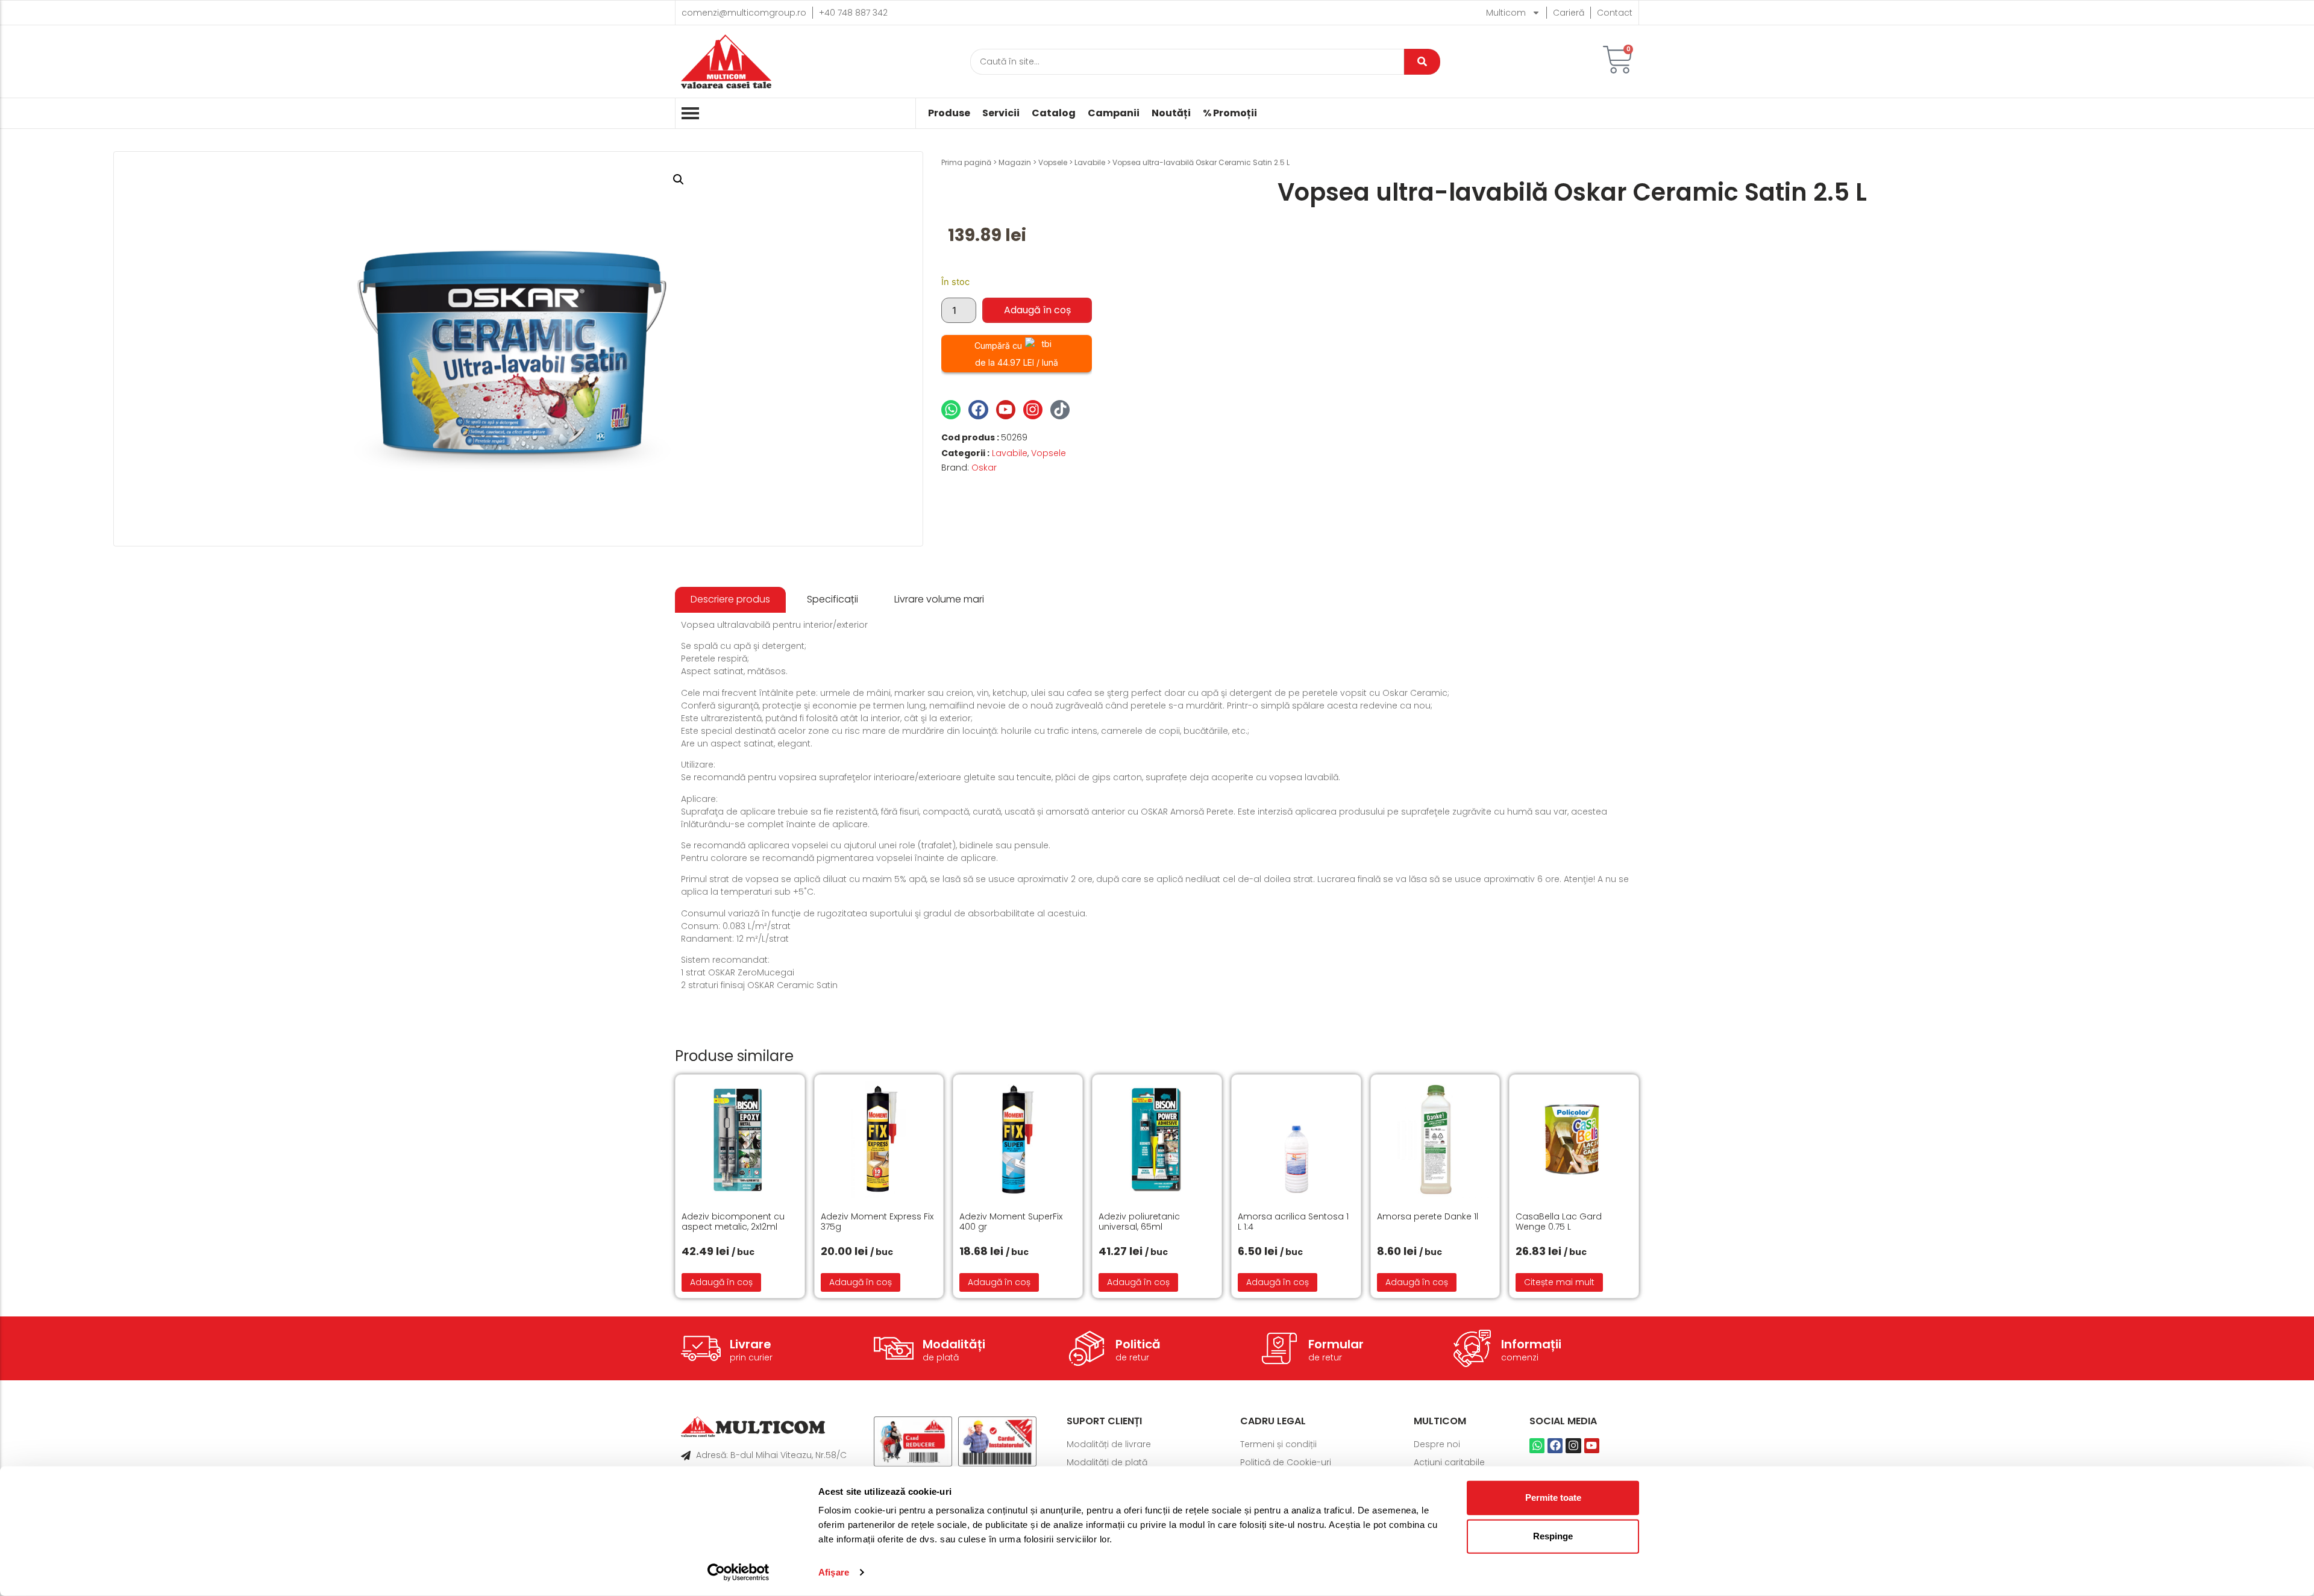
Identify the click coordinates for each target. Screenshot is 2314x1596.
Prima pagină (966, 162)
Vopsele (1053, 162)
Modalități (954, 1344)
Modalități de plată (1107, 1462)
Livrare (751, 1344)
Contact (1615, 13)
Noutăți (1171, 113)
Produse (949, 113)
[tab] (730, 600)
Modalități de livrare (1109, 1444)
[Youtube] (1006, 410)
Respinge (1553, 1536)
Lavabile (1090, 162)
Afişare (834, 1572)
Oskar (984, 468)
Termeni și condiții (1278, 1444)
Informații (1531, 1344)
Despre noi (1437, 1444)
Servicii (1001, 113)
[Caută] (1422, 62)
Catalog (1054, 113)
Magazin (1015, 162)
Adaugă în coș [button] (721, 1282)
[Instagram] (1033, 410)
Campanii (1114, 113)
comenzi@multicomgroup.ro (744, 13)
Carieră (1569, 13)
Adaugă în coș (1037, 310)
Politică (1138, 1344)
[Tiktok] (1060, 410)
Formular (1336, 1344)
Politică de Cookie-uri (1286, 1462)
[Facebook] (978, 410)
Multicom (1506, 13)
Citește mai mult (1559, 1282)
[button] (679, 180)
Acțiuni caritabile (1449, 1462)
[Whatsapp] (951, 410)
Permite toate (1553, 1497)
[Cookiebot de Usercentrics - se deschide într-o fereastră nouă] (738, 1573)
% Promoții (1230, 113)
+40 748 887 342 (853, 13)
